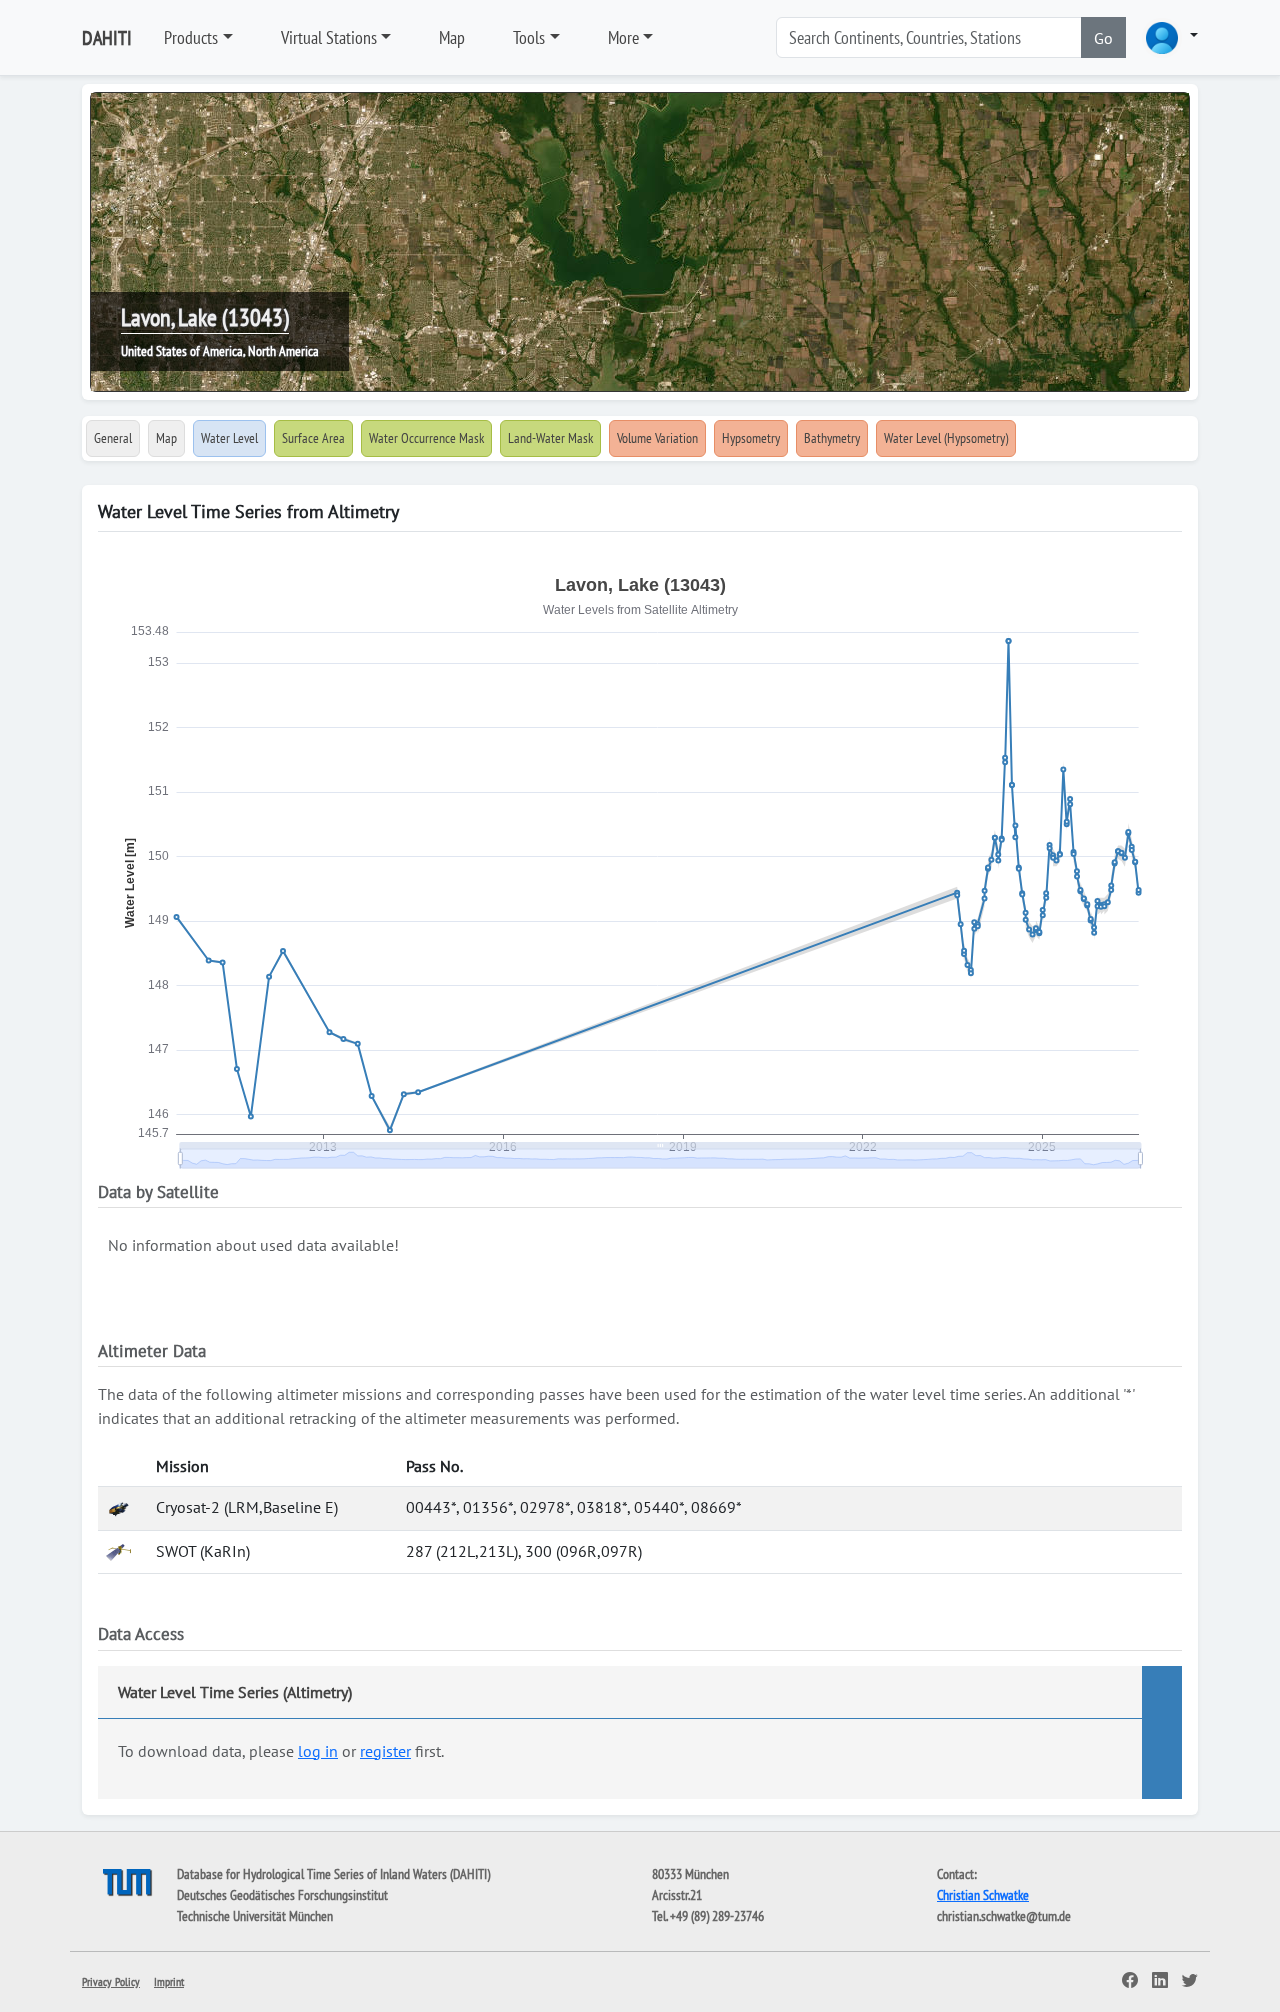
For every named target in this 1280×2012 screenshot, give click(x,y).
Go (1103, 38)
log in (318, 1751)
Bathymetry (832, 438)
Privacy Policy (111, 1981)
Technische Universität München (255, 1916)
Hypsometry (751, 438)
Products (191, 37)
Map (452, 37)
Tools (529, 37)
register (385, 1751)
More (623, 37)
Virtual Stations (329, 37)
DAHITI (107, 38)
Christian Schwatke (983, 1895)
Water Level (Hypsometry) (946, 438)
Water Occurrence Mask (426, 438)
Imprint (169, 1981)
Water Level (229, 438)
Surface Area (313, 438)
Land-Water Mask (550, 438)
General (113, 438)
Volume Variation (657, 438)
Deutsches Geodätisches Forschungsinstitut (282, 1895)
